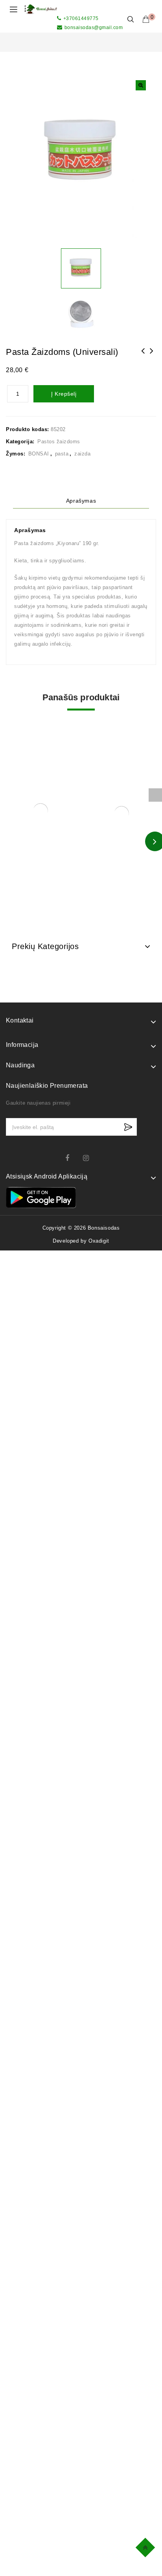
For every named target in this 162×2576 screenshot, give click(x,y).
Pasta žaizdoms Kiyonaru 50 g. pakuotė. (152, 356)
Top (146, 2546)
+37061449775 (81, 18)
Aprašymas (81, 501)
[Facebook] (72, 1158)
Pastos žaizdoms (59, 442)
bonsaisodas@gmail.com (94, 28)
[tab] (81, 501)
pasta (62, 454)
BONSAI (39, 454)
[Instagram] (90, 1158)
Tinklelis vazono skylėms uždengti (143, 356)
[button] (141, 85)
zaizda (82, 454)
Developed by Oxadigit (81, 1241)
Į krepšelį (64, 394)
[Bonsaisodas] (41, 9)
